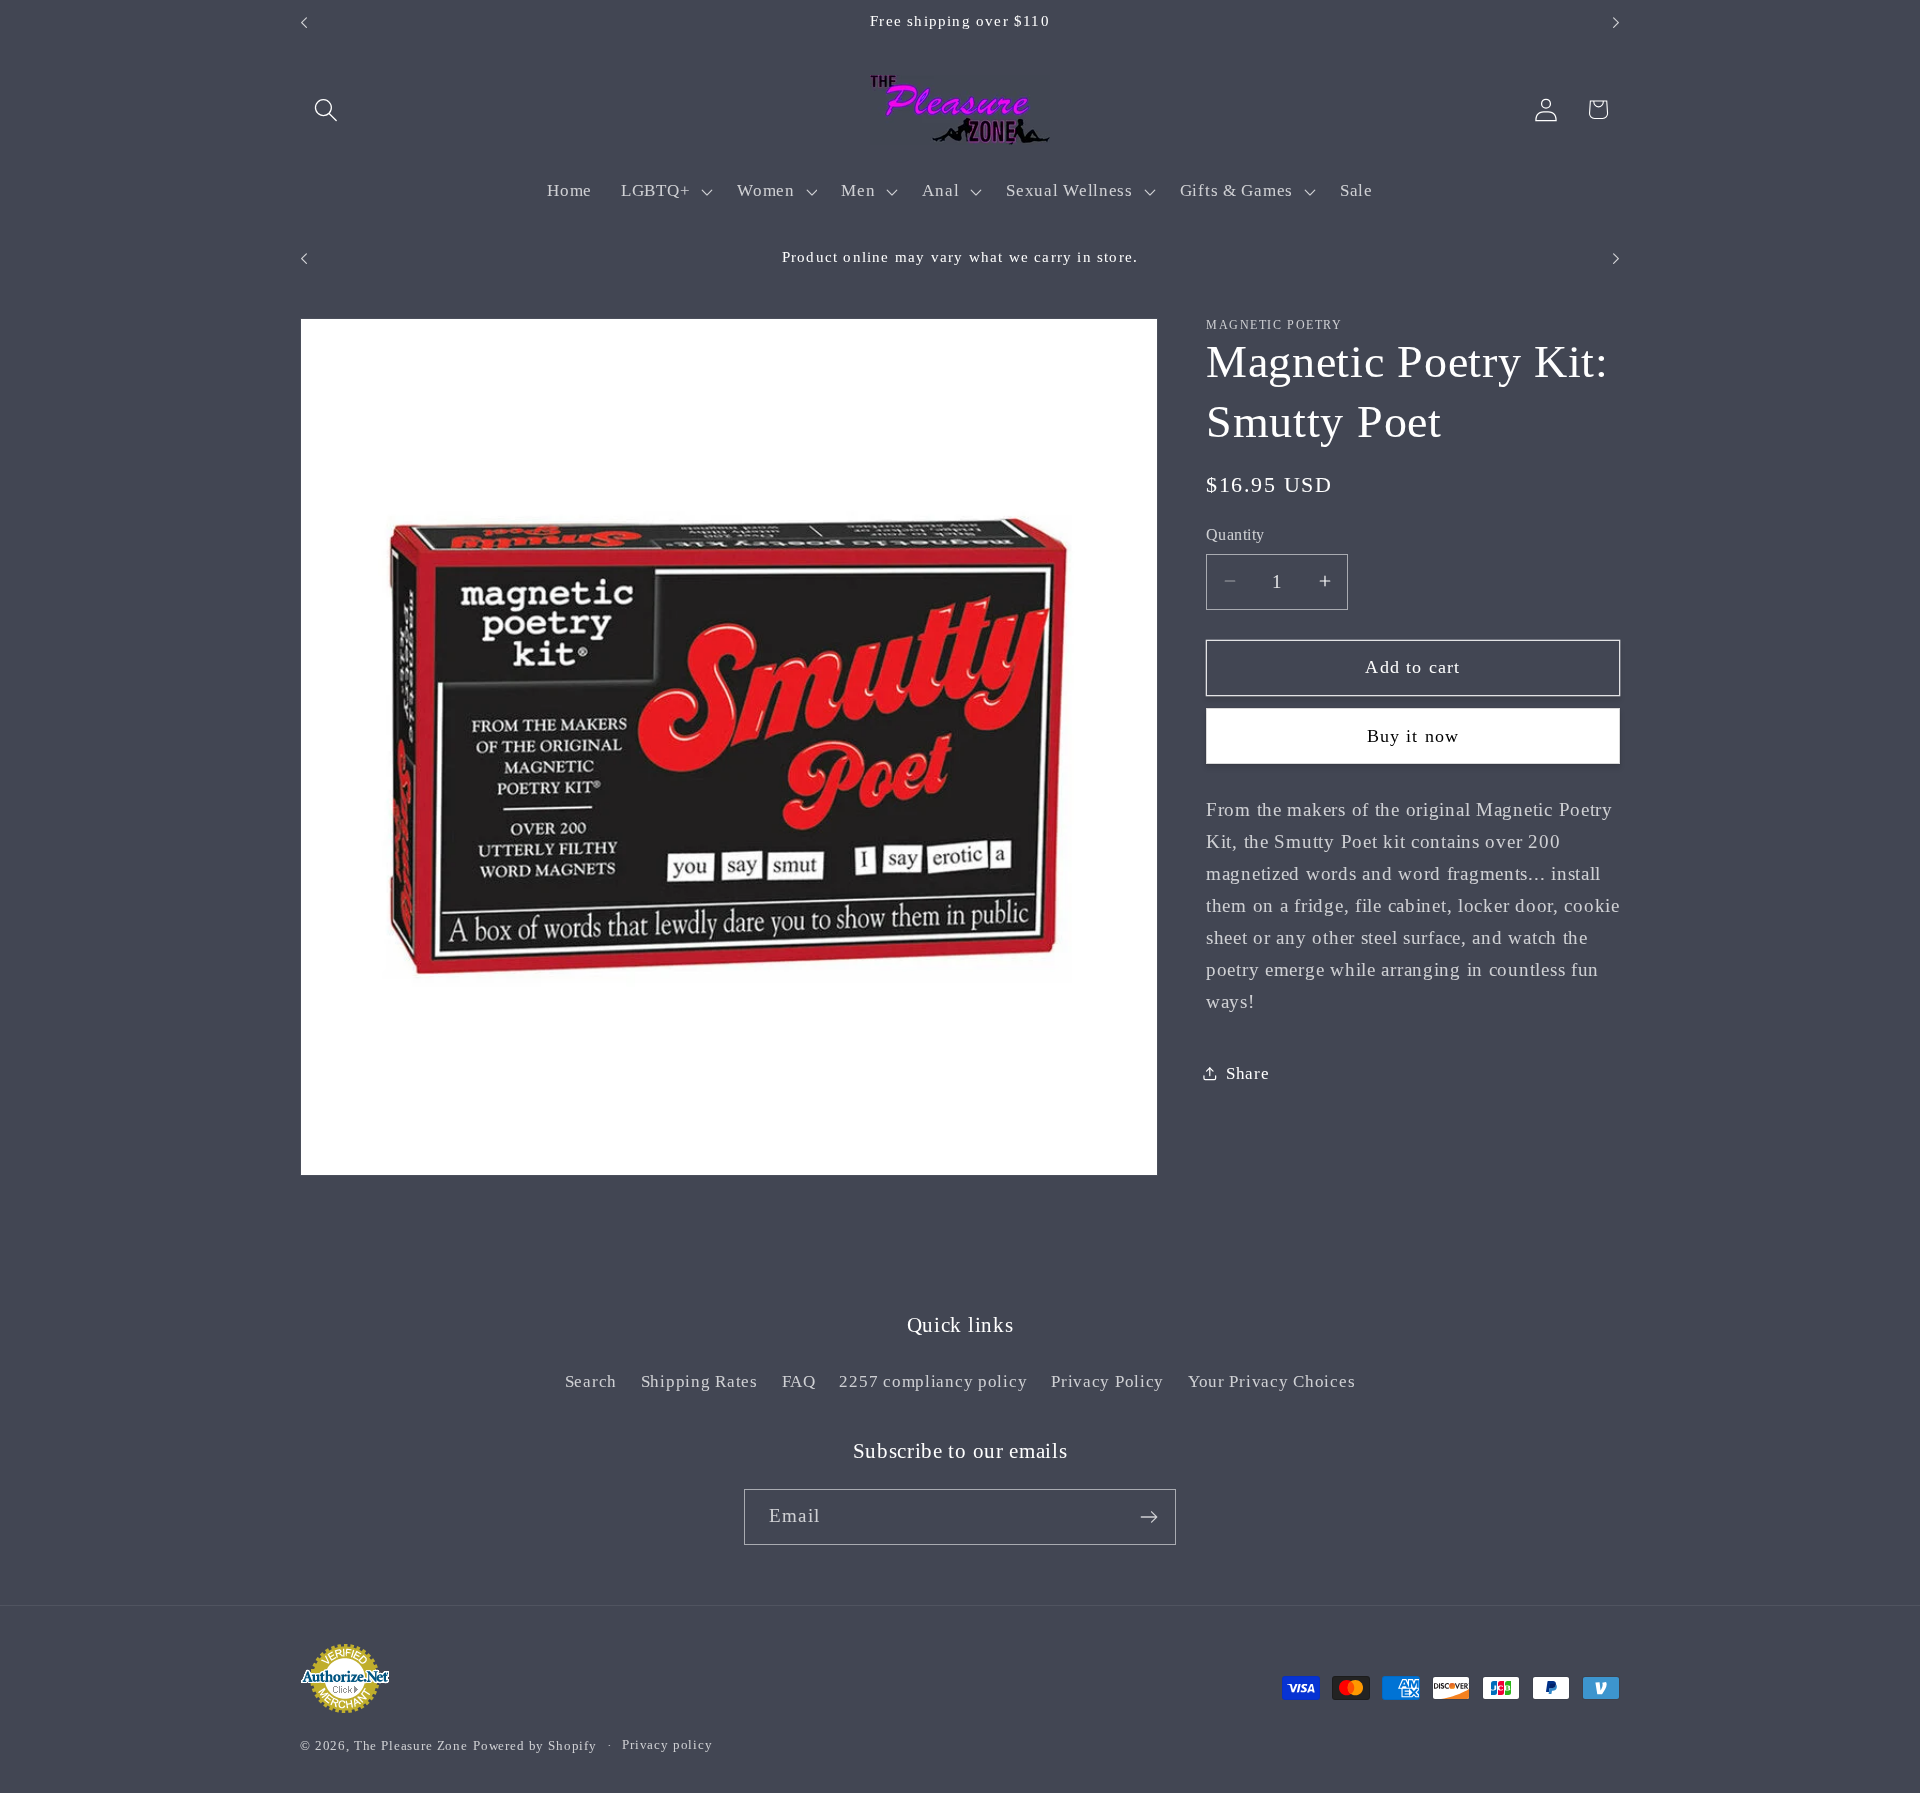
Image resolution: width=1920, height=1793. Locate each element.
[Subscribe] (1148, 1517)
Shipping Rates (699, 1381)
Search (591, 1381)
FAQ (799, 1381)
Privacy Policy (1107, 1381)
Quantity (1235, 534)
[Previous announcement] (304, 23)
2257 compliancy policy (933, 1381)
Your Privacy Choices (1271, 1381)
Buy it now (1413, 735)
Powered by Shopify (535, 1745)
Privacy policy (667, 1744)
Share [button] (1248, 1072)
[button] (326, 109)
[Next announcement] (1616, 23)
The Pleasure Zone (411, 1745)
